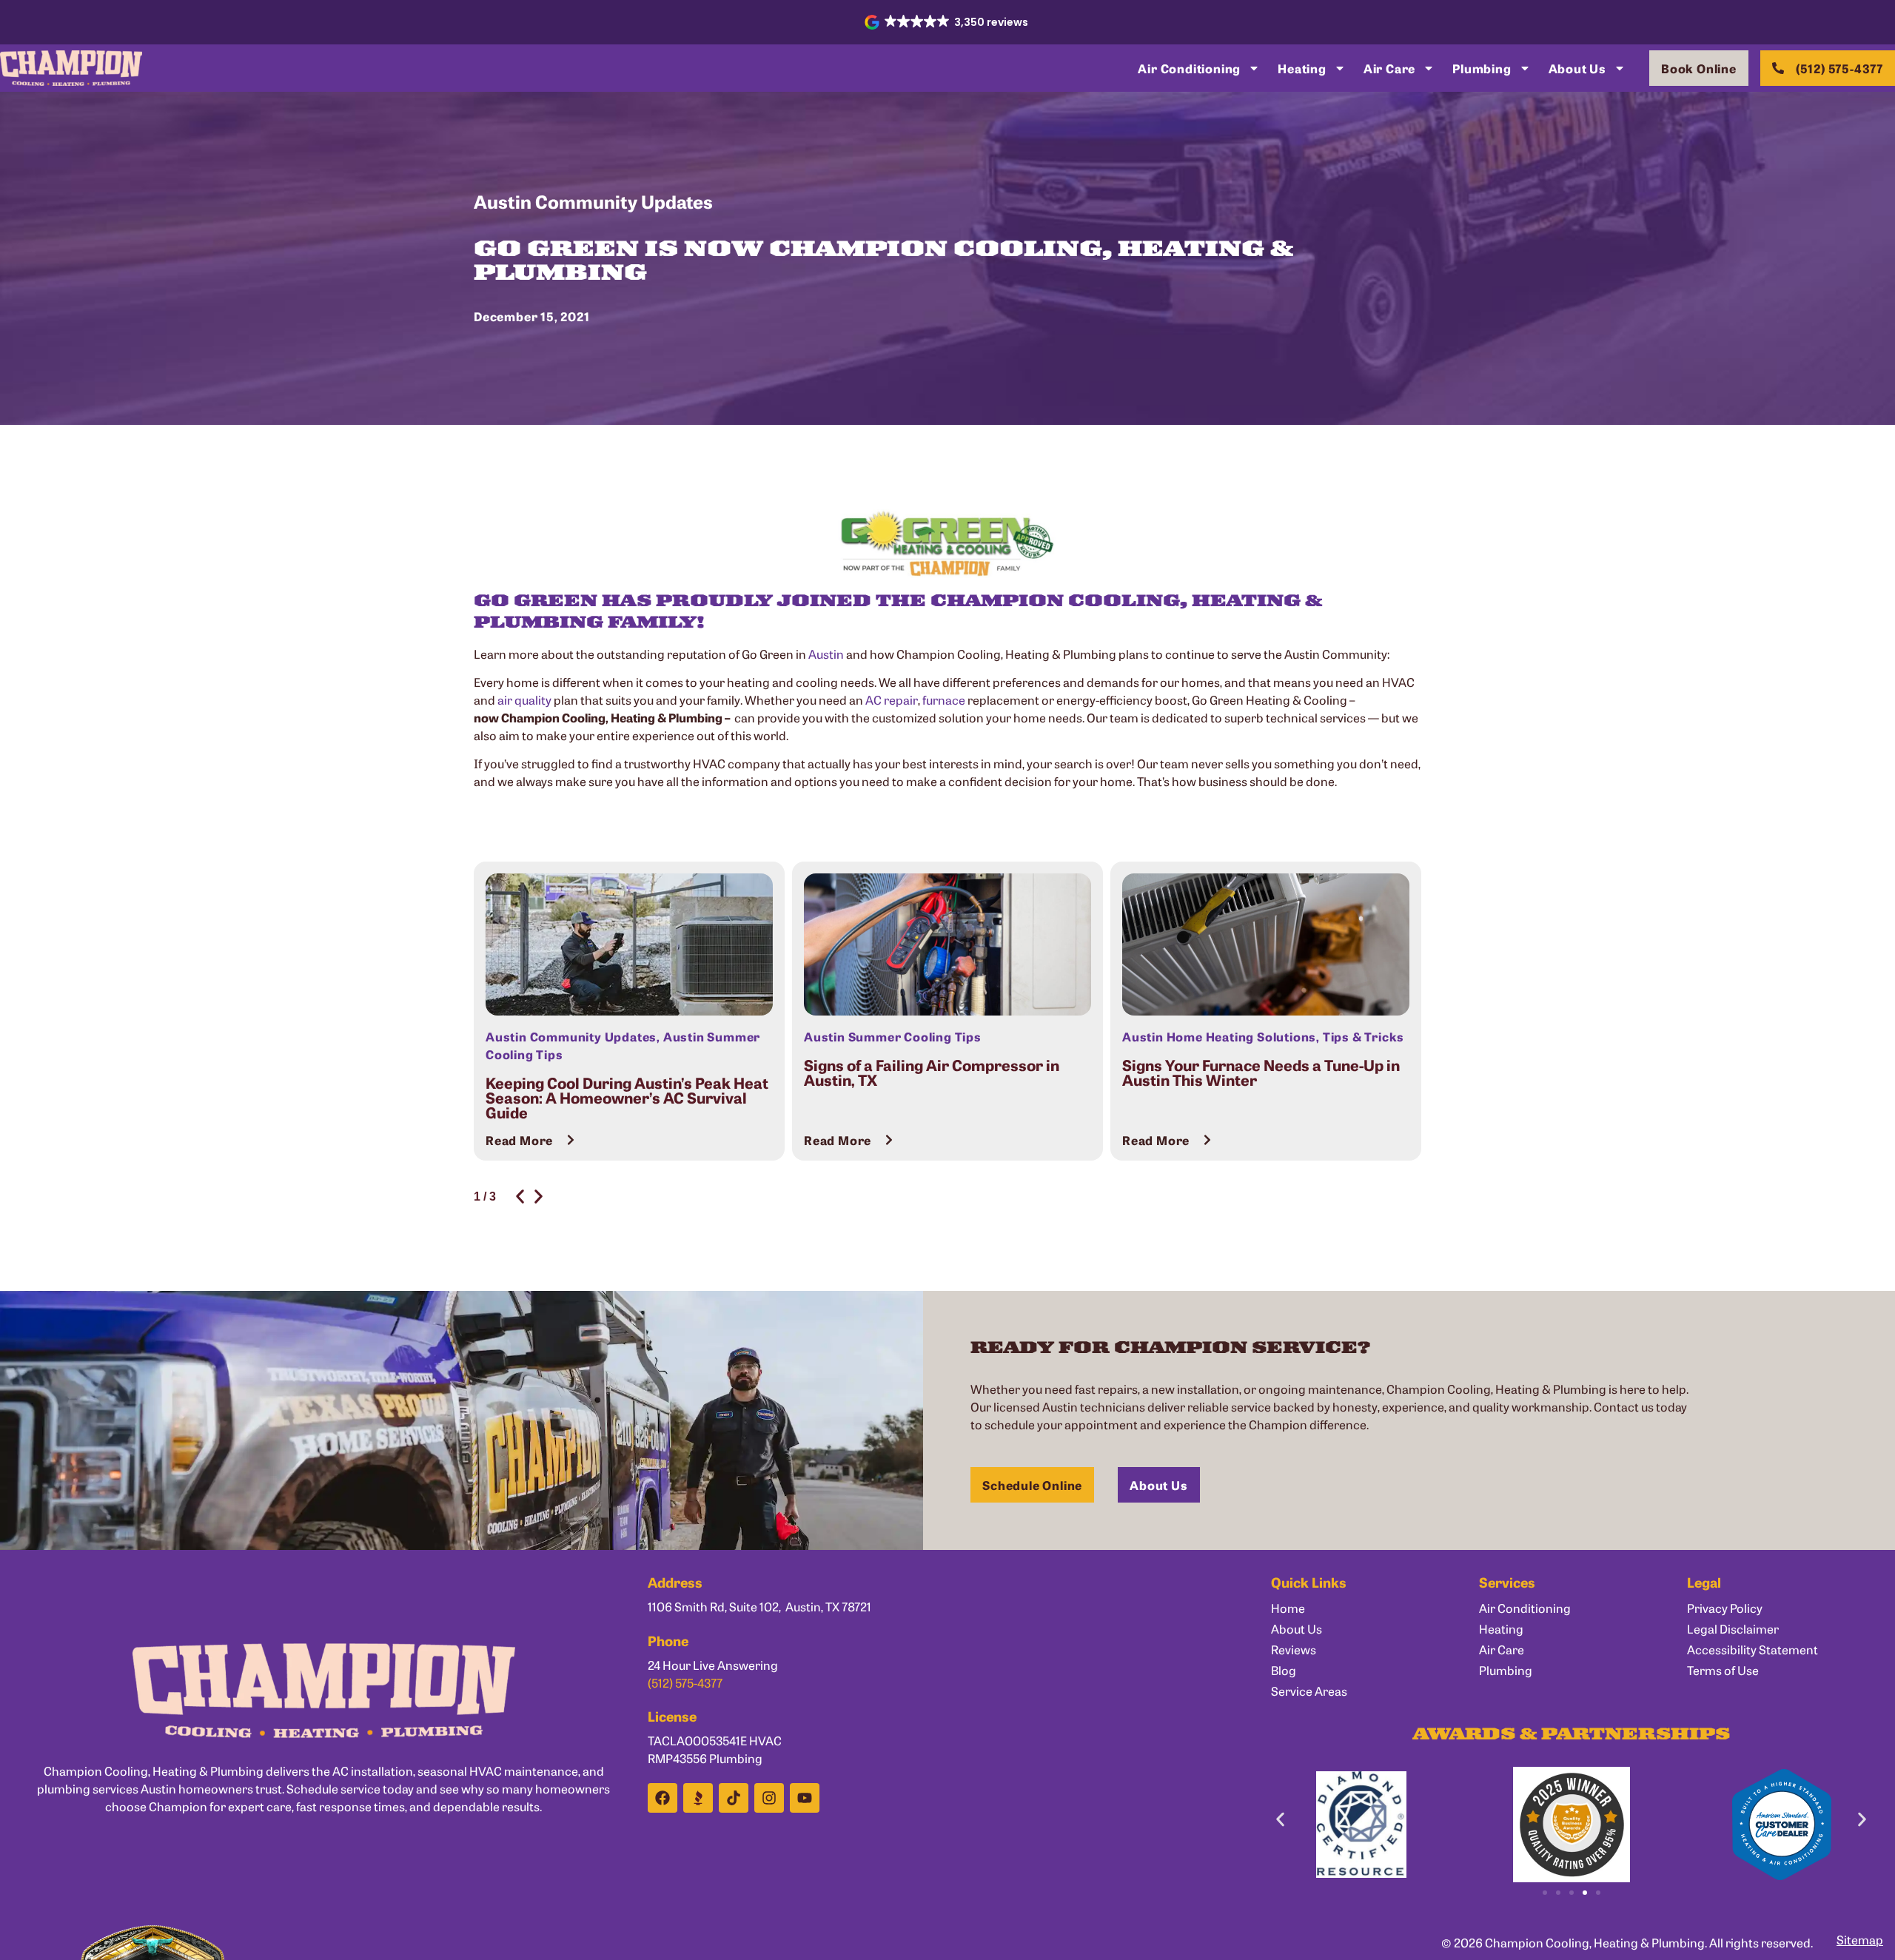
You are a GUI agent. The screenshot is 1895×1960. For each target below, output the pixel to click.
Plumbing (1482, 68)
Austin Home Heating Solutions (1219, 1036)
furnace (944, 699)
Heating (1302, 68)
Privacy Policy (1725, 1608)
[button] (948, 22)
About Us (1577, 68)
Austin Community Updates (593, 201)
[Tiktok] (734, 1798)
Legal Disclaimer (1733, 1628)
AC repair (892, 699)
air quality (524, 699)
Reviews (1294, 1649)
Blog (1284, 1670)
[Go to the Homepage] (71, 68)
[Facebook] (663, 1798)
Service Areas (1309, 1691)
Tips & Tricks (1364, 1036)
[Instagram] (769, 1798)
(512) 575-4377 (685, 1682)
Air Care (1389, 68)
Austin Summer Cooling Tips (893, 1036)
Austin (826, 654)
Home (1288, 1608)
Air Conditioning (1189, 68)
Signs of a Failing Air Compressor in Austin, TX (932, 1072)
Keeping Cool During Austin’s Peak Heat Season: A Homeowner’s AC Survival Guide (627, 1097)
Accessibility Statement (1753, 1649)
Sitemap (1860, 1939)
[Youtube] (805, 1798)
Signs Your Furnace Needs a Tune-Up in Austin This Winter (1261, 1072)
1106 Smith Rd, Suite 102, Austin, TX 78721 (759, 1606)
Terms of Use (1723, 1670)
